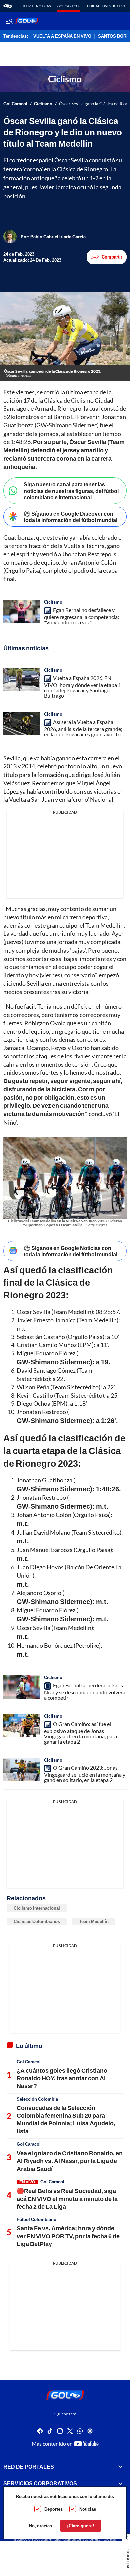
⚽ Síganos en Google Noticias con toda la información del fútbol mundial (70, 1251)
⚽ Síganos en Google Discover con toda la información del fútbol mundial (70, 517)
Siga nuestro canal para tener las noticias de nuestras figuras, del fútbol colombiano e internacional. (71, 490)
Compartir (112, 257)
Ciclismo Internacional (37, 1908)
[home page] (8, 6)
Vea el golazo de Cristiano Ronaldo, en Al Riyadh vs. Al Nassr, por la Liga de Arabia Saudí (70, 2161)
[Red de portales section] (120, 2467)
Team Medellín (94, 1921)
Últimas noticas (36, 6)
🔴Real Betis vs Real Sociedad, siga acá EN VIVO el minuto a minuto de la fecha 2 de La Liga (67, 2198)
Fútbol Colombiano (36, 2219)
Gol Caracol (69, 6)
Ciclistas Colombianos (37, 1921)
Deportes (53, 2509)
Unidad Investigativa (106, 6)
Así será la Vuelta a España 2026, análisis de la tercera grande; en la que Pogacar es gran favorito (83, 728)
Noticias (88, 2509)
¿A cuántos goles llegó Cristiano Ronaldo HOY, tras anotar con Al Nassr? (62, 2078)
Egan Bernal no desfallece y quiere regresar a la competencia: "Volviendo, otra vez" (81, 616)
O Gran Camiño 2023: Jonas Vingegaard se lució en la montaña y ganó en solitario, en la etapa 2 (85, 1774)
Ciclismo (43, 104)
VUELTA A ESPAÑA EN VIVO (62, 36)
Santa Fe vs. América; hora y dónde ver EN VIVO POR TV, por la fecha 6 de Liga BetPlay (68, 2236)
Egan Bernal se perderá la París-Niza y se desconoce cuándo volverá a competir (85, 1691)
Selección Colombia (37, 2099)
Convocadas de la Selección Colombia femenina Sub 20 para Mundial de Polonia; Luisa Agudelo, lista (66, 2119)
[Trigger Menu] (9, 21)
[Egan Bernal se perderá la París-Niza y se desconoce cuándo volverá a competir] (22, 1687)
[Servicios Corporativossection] (120, 2483)
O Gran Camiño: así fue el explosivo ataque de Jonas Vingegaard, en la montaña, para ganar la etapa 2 (80, 1733)
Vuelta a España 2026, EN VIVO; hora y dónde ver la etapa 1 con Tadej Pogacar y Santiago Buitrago (82, 687)
